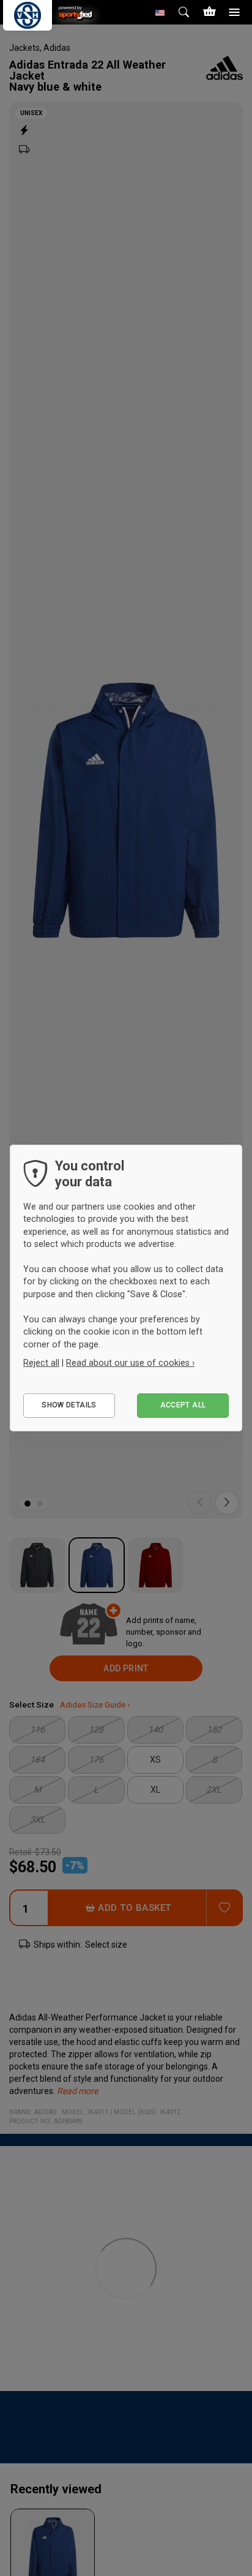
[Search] (185, 12)
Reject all (41, 1363)
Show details (69, 1405)
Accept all (183, 1405)
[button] (160, 12)
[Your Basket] (209, 12)
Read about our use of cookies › (130, 1363)
